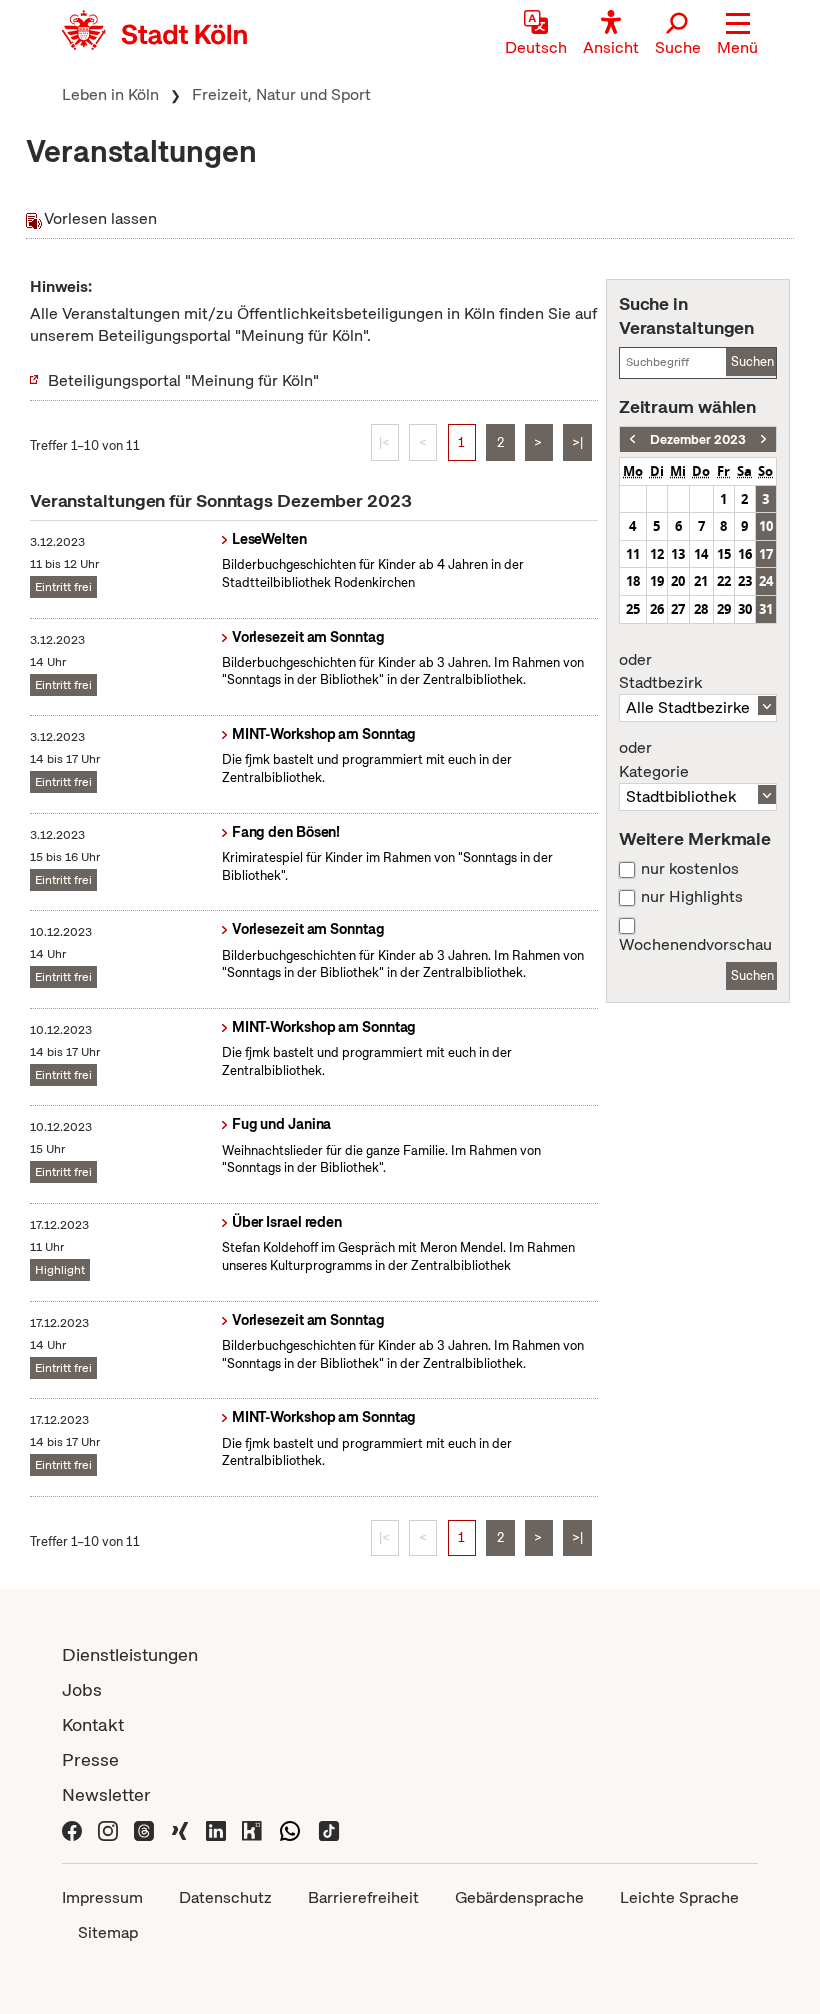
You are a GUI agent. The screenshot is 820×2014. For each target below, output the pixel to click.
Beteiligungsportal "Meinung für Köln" (183, 380)
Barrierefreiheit (363, 1897)
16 (745, 554)
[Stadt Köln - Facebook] (72, 1829)
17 (766, 554)
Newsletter (106, 1794)
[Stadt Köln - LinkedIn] (216, 1829)
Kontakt (93, 1724)
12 (657, 554)
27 (678, 609)
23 (745, 581)
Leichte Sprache (679, 1897)
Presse (90, 1759)
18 (633, 581)
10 (766, 526)
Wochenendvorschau (695, 945)
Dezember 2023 (698, 439)
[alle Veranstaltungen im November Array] (632, 439)
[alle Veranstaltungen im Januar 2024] (763, 439)
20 (678, 581)
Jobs (82, 1689)
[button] (737, 35)
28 (701, 609)
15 (724, 554)
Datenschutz (225, 1897)
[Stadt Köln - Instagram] (108, 1829)
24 (766, 581)
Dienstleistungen (130, 1654)
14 (701, 554)
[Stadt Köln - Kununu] (252, 1829)
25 (633, 609)
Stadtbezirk (660, 672)
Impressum (102, 1897)
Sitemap (108, 1932)
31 (766, 609)
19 (657, 581)
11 (633, 554)
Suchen (752, 361)
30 (745, 609)
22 (724, 581)
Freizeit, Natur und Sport (281, 94)
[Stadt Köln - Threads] (144, 1829)
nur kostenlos (690, 869)
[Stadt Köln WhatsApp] (290, 1829)
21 (701, 581)
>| (577, 442)
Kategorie (654, 760)
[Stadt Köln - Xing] (180, 1829)
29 (724, 609)
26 (657, 609)
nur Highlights (692, 897)
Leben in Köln (110, 94)
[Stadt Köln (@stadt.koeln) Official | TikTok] (329, 1829)
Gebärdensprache (519, 1897)
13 (678, 554)
